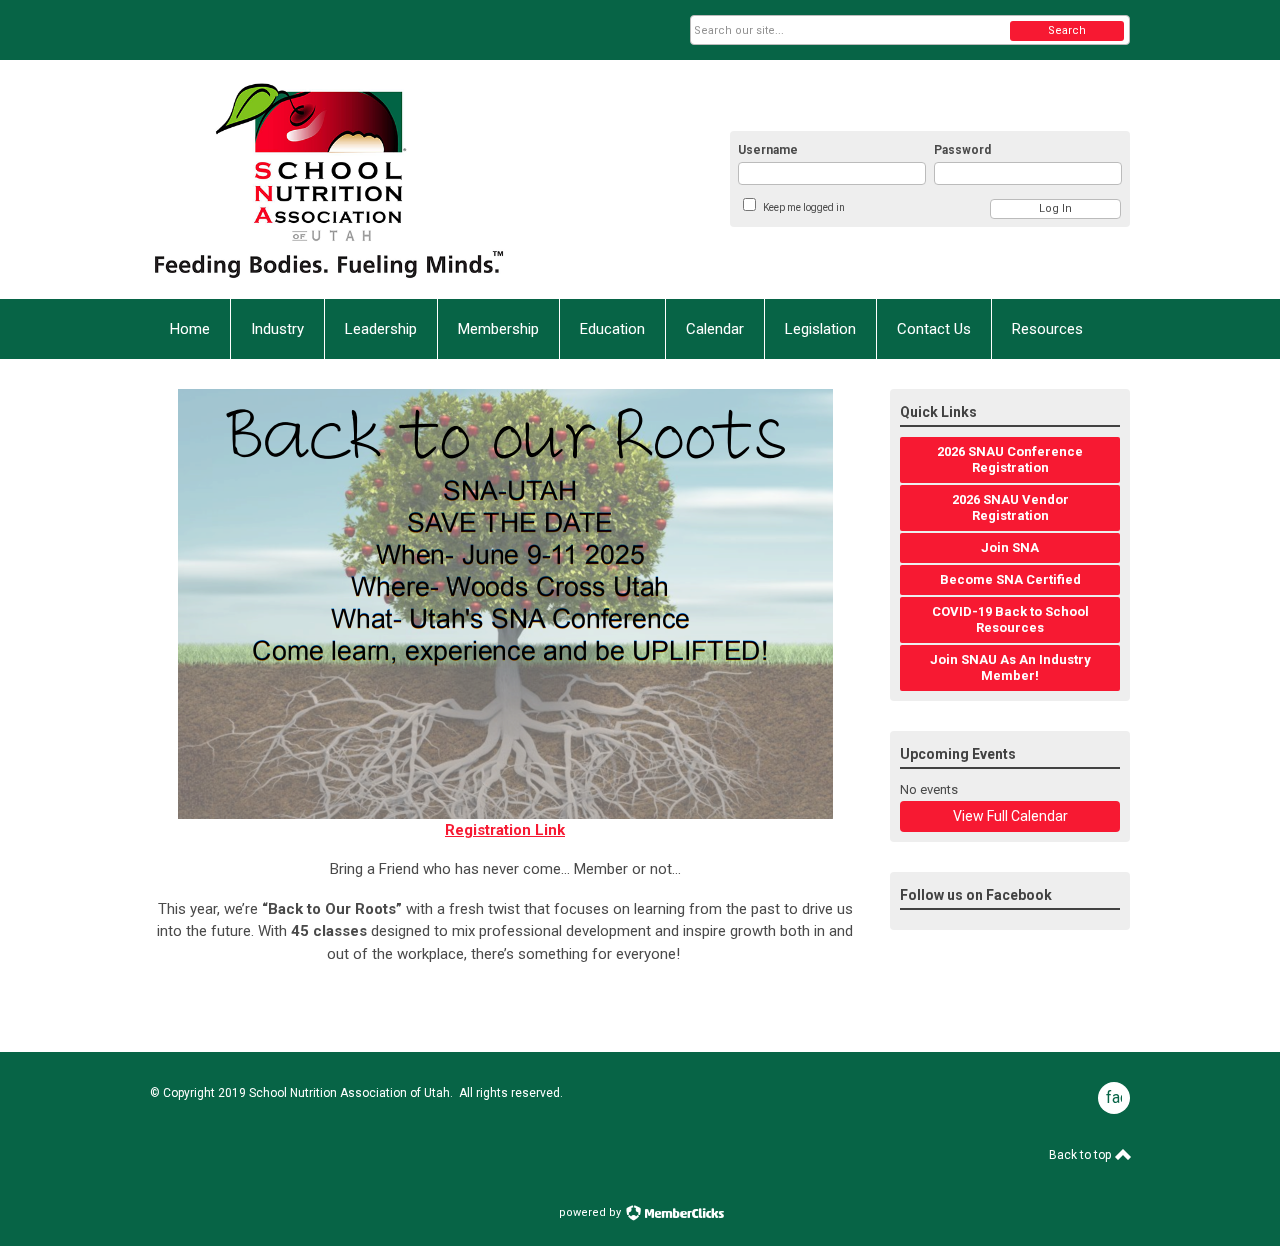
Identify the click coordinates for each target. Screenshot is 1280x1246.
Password (962, 150)
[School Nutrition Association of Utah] (346, 179)
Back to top (1081, 1155)
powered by (591, 1212)
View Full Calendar (1010, 816)
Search (1067, 30)
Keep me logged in (804, 207)
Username (768, 150)
